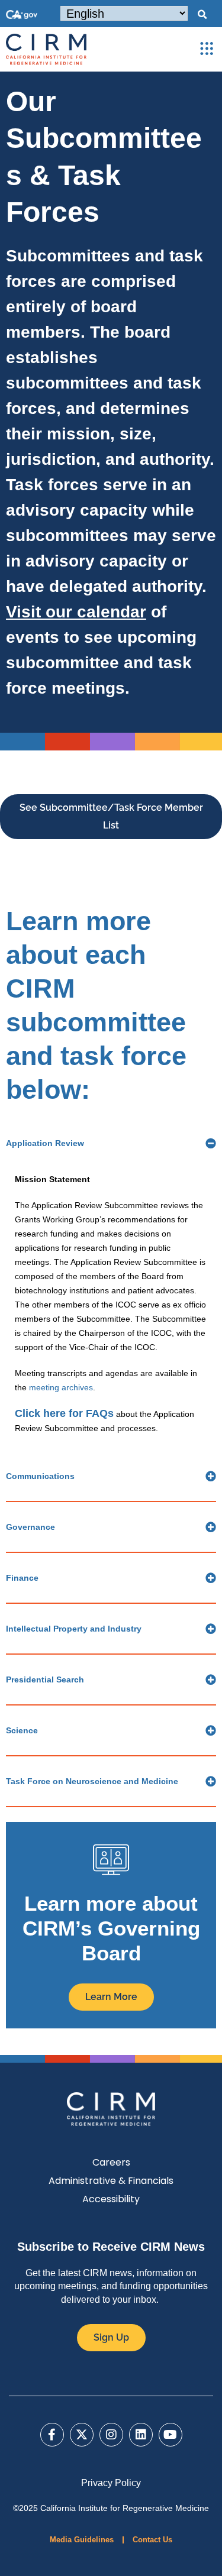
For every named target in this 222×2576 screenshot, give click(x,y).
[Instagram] (111, 2435)
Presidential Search (45, 1679)
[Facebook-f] (52, 2435)
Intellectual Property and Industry (74, 1629)
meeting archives (61, 1387)
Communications (40, 1476)
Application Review (45, 1143)
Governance (30, 1527)
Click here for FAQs (64, 1413)
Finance (22, 1578)
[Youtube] (170, 2435)
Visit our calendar (76, 612)
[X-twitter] (82, 2435)
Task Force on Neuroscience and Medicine (92, 1781)
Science (22, 1730)
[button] (202, 15)
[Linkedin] (141, 2435)
